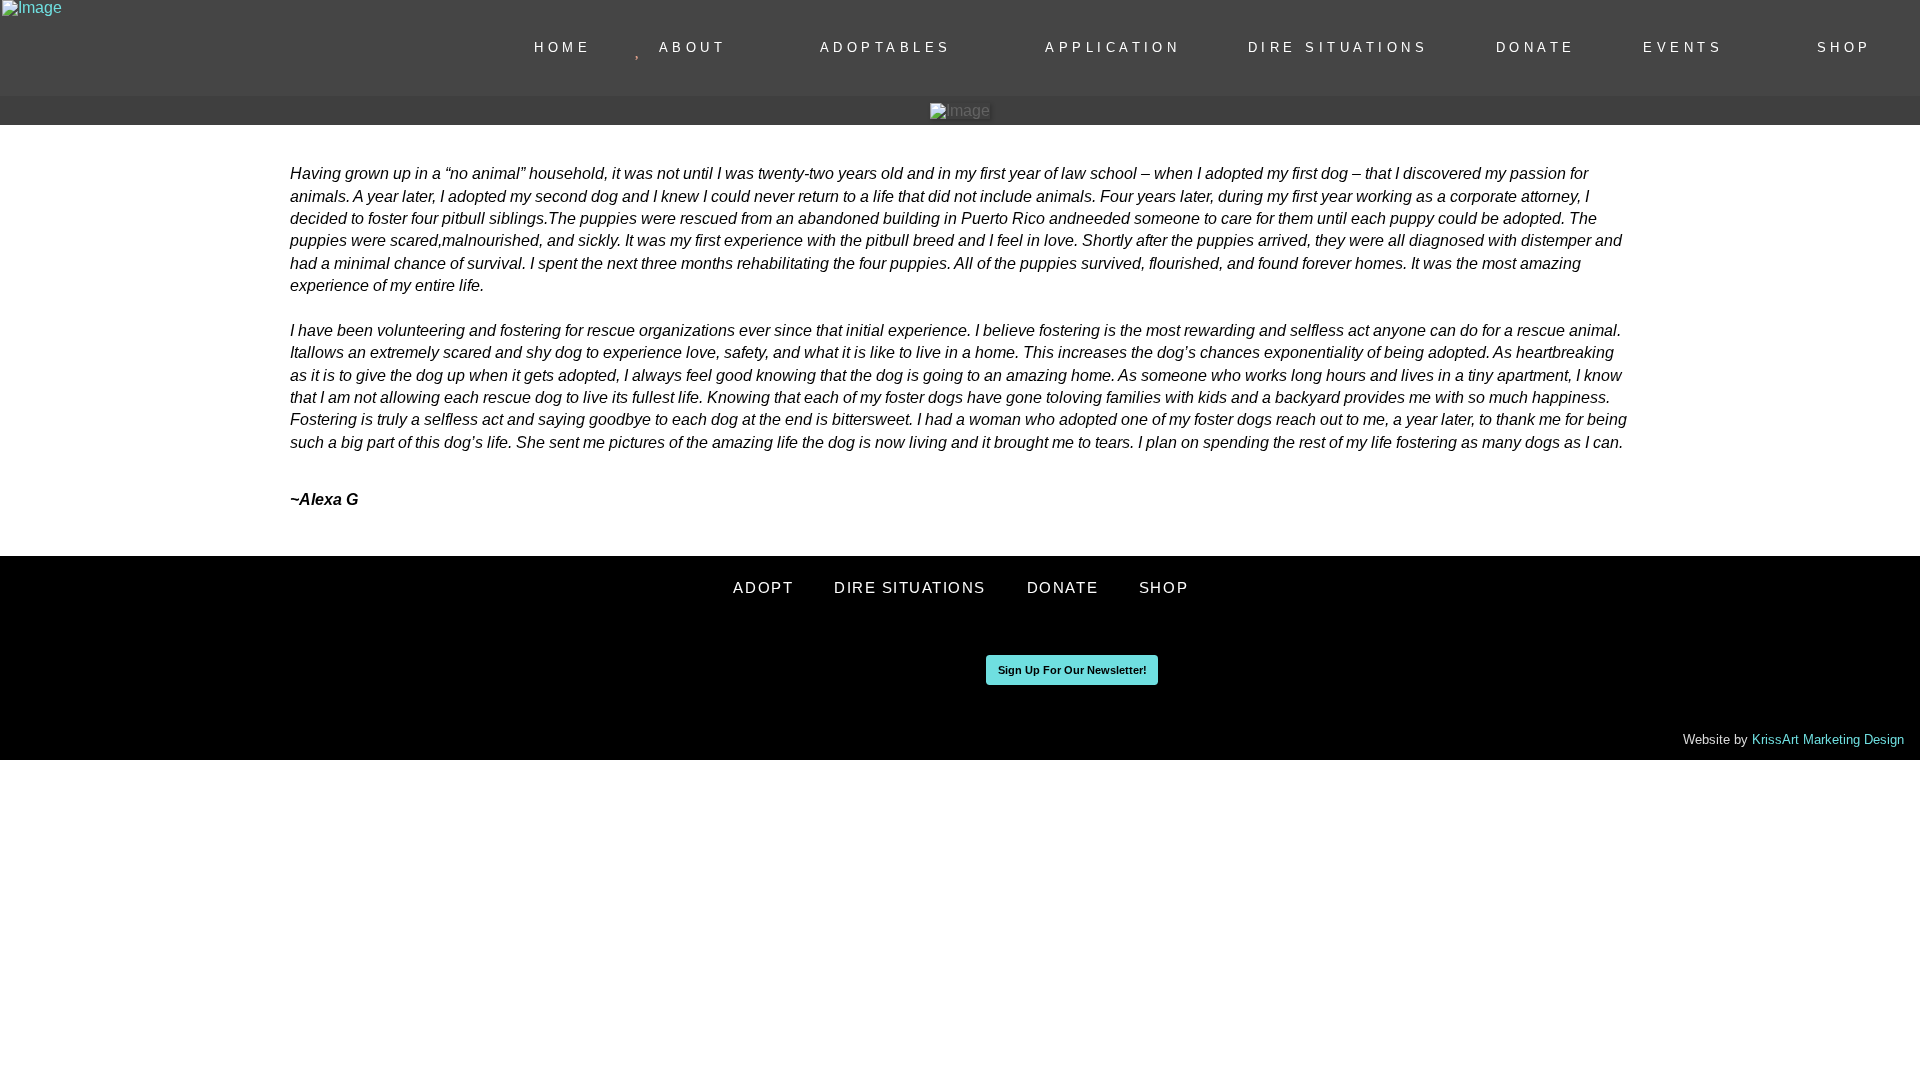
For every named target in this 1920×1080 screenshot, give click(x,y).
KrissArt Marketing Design (1828, 739)
